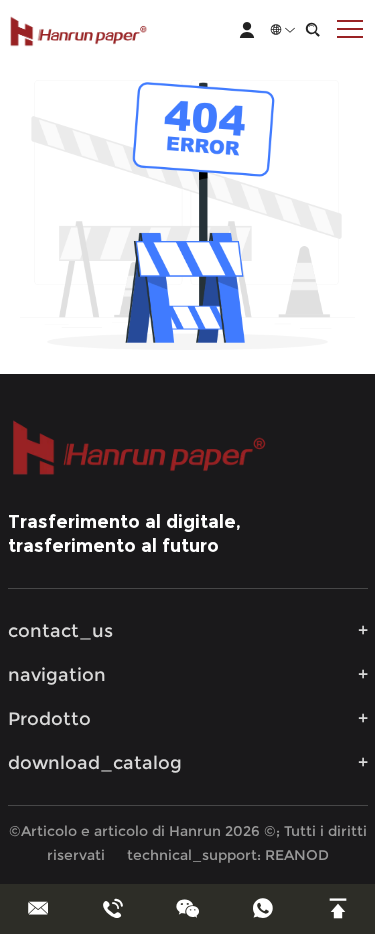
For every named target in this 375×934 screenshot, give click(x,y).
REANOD (297, 855)
